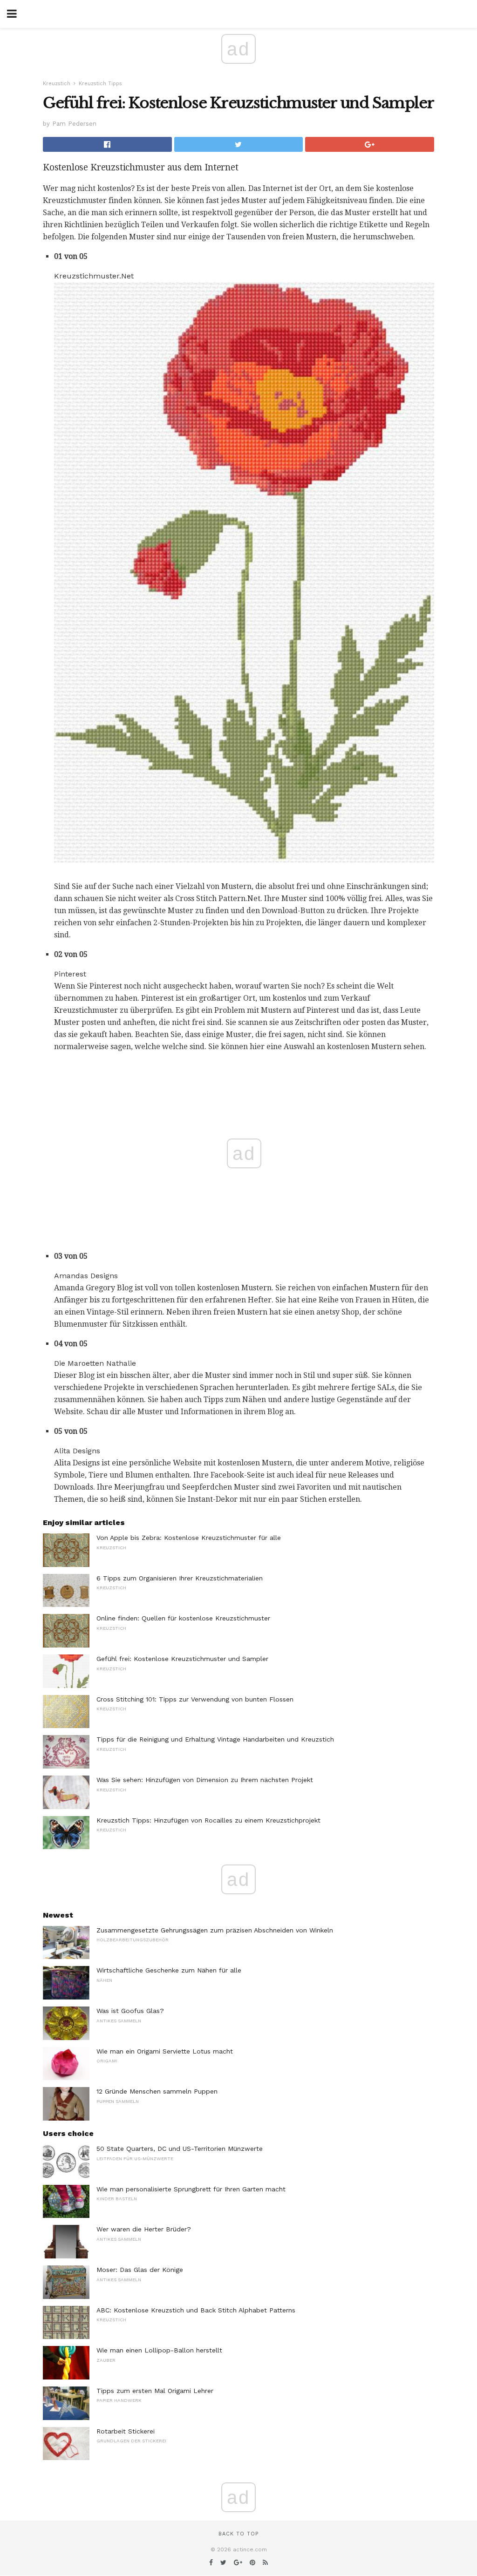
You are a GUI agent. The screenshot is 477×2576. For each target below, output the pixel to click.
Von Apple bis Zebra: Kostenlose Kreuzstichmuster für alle (189, 1538)
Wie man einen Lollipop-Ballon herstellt (159, 2350)
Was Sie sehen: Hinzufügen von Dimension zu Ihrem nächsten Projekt (205, 1780)
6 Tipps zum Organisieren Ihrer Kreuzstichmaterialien (180, 1578)
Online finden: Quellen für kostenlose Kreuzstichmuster (183, 1618)
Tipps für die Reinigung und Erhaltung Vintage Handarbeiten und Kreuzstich (215, 1739)
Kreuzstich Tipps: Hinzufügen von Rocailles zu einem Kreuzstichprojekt (208, 1820)
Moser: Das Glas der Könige (140, 2270)
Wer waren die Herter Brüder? (144, 2229)
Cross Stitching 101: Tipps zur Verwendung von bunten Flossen (195, 1699)
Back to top (238, 2534)
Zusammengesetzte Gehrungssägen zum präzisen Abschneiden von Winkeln (215, 1930)
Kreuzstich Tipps (100, 84)
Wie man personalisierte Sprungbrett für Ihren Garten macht (191, 2189)
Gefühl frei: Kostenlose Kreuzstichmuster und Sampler (182, 1659)
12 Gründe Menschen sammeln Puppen (157, 2091)
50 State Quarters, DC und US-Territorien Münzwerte (180, 2149)
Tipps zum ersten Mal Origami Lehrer (155, 2391)
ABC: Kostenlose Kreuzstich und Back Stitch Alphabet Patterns (196, 2310)
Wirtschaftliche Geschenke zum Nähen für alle (169, 1970)
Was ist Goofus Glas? (130, 2011)
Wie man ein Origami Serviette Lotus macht (165, 2051)
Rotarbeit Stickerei (126, 2431)
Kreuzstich (57, 84)
